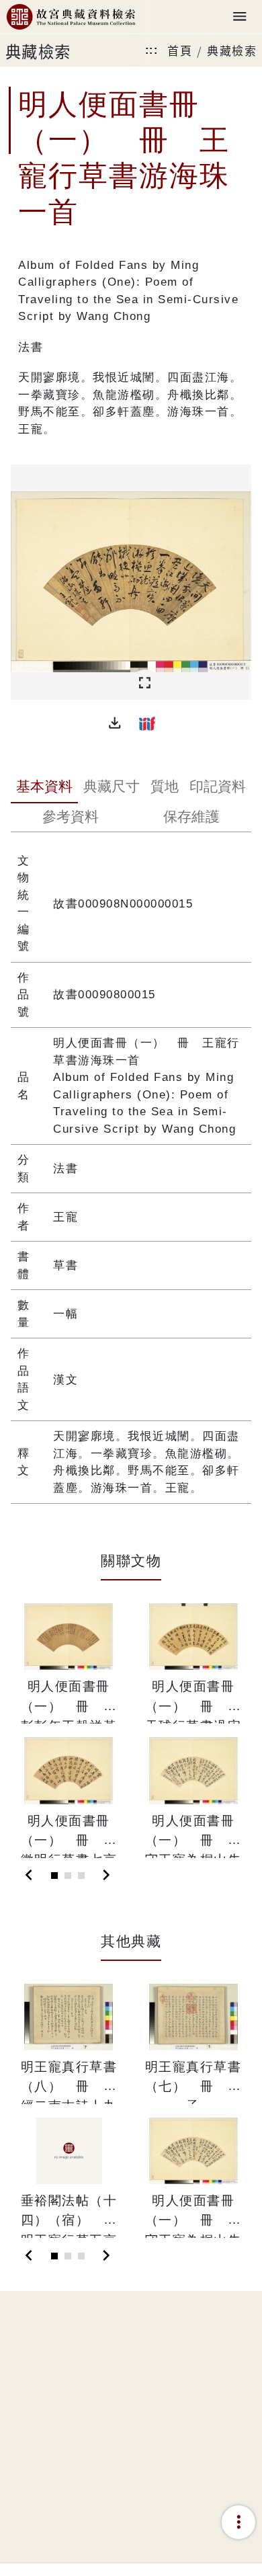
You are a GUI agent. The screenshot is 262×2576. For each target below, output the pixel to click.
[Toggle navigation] (240, 17)
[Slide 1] (54, 1876)
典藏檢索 (232, 50)
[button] (115, 723)
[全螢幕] (145, 683)
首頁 (180, 50)
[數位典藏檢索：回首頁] (71, 17)
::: (152, 50)
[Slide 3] (81, 1876)
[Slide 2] (68, 1876)
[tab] (44, 788)
